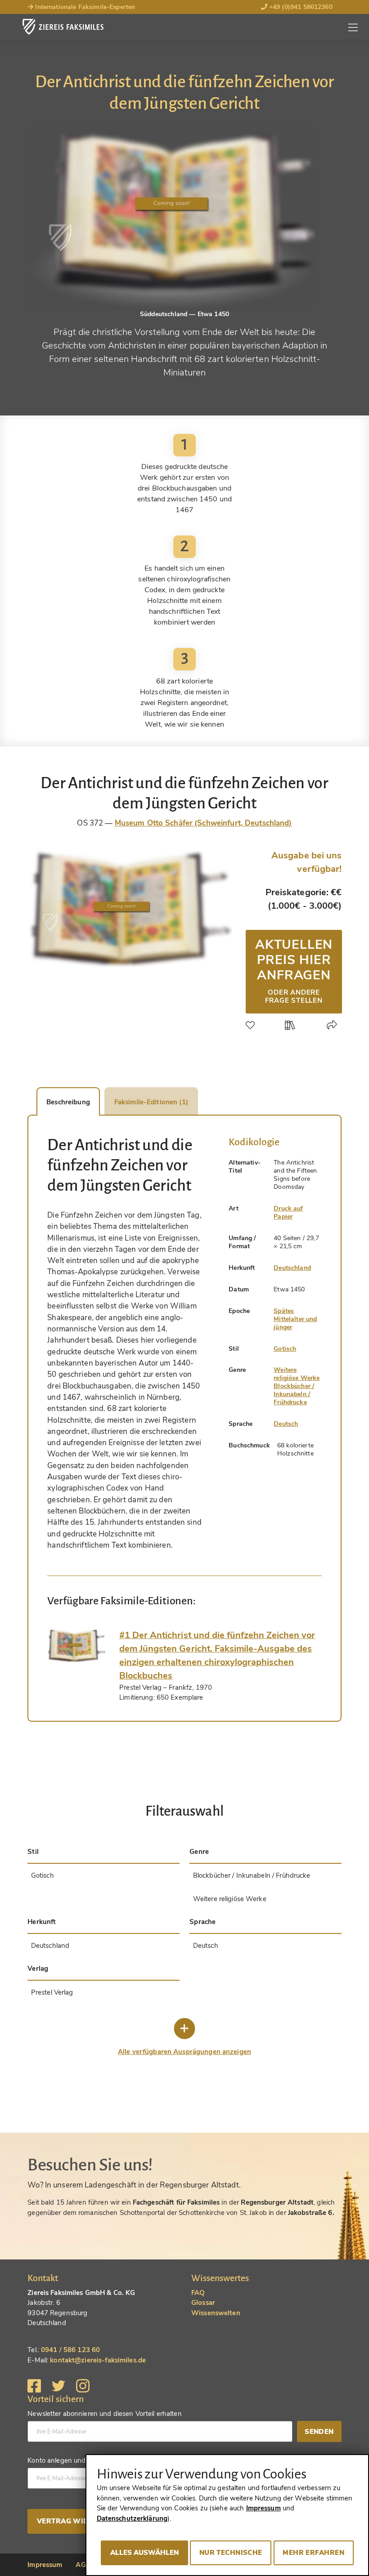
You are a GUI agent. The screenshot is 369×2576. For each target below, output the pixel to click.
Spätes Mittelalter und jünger (295, 1319)
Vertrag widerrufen (80, 2521)
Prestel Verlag (52, 1992)
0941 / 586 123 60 (70, 2350)
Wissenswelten (216, 2313)
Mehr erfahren (313, 2553)
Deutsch (286, 1424)
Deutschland (292, 1268)
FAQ (198, 2293)
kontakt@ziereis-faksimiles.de (98, 2360)
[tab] (76, 1646)
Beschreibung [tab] (68, 1102)
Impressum (45, 2565)
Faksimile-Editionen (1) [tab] (151, 1102)
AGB (83, 2565)
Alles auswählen (144, 2553)
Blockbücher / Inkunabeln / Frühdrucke (294, 1394)
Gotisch (285, 1349)
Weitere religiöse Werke (297, 1374)
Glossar (203, 2303)
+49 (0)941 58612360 (300, 7)
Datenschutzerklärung (132, 2518)
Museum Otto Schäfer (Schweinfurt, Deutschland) (203, 823)
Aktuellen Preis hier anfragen (294, 970)
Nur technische (231, 2553)
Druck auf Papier (288, 1212)
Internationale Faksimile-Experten (84, 7)
